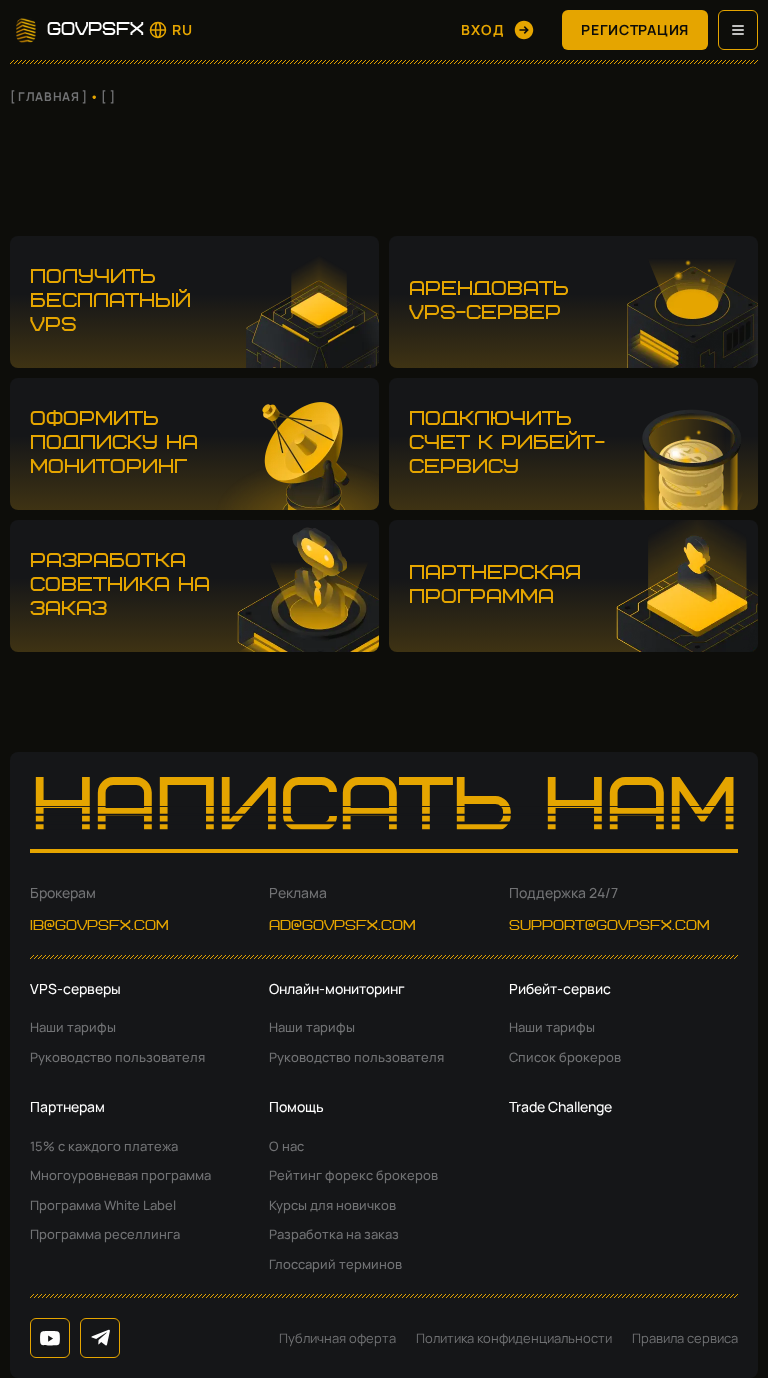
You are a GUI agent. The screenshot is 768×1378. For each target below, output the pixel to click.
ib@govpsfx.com (99, 926)
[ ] (108, 96)
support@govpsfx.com (609, 926)
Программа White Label (103, 1205)
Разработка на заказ (334, 1234)
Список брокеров (565, 1057)
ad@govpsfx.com (342, 926)
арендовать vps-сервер (489, 301)
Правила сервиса (685, 1338)
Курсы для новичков (332, 1205)
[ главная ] (49, 96)
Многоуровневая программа (120, 1175)
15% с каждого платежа (104, 1146)
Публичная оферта (337, 1338)
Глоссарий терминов (335, 1264)
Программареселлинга (105, 1234)
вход (482, 29)
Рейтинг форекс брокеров (353, 1175)
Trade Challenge (560, 1106)
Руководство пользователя (117, 1057)
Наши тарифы (73, 1027)
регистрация (635, 29)
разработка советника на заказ (120, 585)
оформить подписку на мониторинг (114, 443)
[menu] (738, 30)
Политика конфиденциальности (514, 1338)
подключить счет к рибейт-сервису (507, 443)
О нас (286, 1146)
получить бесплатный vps (110, 301)
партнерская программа (495, 585)
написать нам (384, 810)
